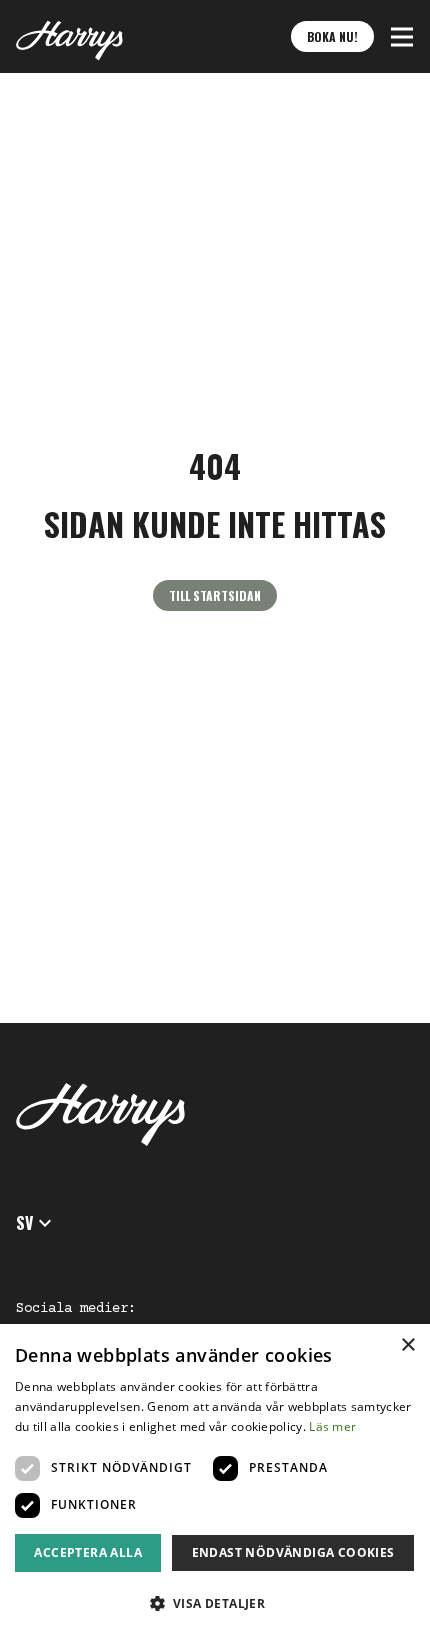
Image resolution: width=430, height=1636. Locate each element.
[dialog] (215, 1480)
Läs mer (332, 1426)
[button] (402, 37)
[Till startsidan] (69, 37)
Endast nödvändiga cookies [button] (293, 1552)
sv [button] (24, 1223)
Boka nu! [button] (332, 36)
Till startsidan (215, 595)
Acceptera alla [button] (88, 1552)
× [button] (407, 1345)
